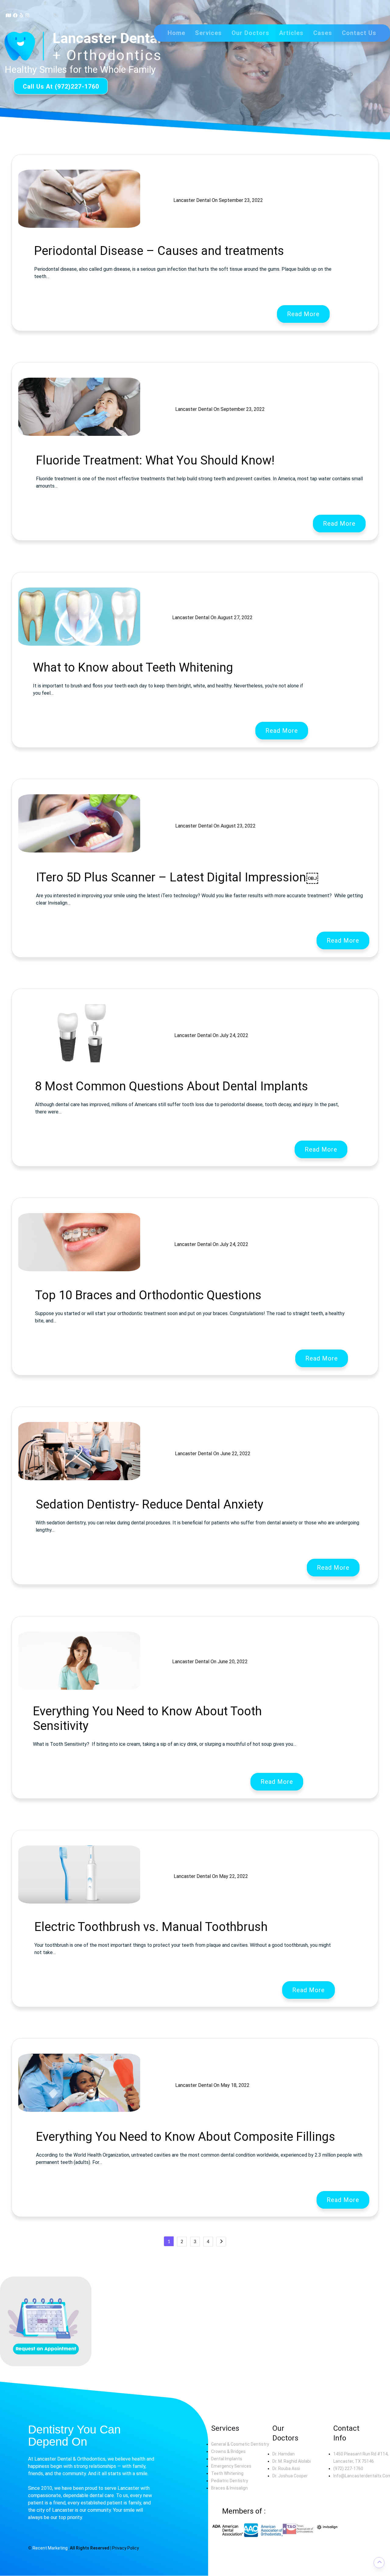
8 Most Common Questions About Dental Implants (172, 1086)
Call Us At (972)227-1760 (61, 86)
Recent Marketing (50, 2548)
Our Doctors (250, 33)
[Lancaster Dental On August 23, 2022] (141, 832)
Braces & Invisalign (229, 2488)
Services (208, 33)
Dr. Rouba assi (286, 2468)
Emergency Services (231, 2466)
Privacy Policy (126, 2548)
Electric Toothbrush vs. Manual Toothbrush (151, 1927)
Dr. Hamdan (284, 2454)
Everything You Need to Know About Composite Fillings (186, 2137)
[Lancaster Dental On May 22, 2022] (137, 1882)
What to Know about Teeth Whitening (133, 667)
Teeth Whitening (227, 2473)
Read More (303, 314)
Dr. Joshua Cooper (290, 2476)
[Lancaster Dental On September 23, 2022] (144, 206)
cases (323, 33)
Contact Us (359, 33)
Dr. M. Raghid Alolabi (292, 2461)
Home (176, 33)
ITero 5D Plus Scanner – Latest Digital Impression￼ (177, 877)
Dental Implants (227, 2459)
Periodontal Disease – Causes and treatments (159, 251)
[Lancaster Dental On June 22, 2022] (138, 1459)
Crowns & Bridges (228, 2451)
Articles (291, 33)
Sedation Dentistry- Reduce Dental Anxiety (149, 1504)
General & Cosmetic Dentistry (240, 2444)
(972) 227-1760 (348, 2468)
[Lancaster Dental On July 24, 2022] (137, 1041)
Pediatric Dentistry (230, 2481)
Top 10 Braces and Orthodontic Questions (148, 1295)
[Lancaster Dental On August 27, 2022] (139, 623)
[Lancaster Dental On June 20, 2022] (136, 1667)
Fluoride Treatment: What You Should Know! (155, 460)
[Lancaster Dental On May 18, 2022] (138, 2091)
